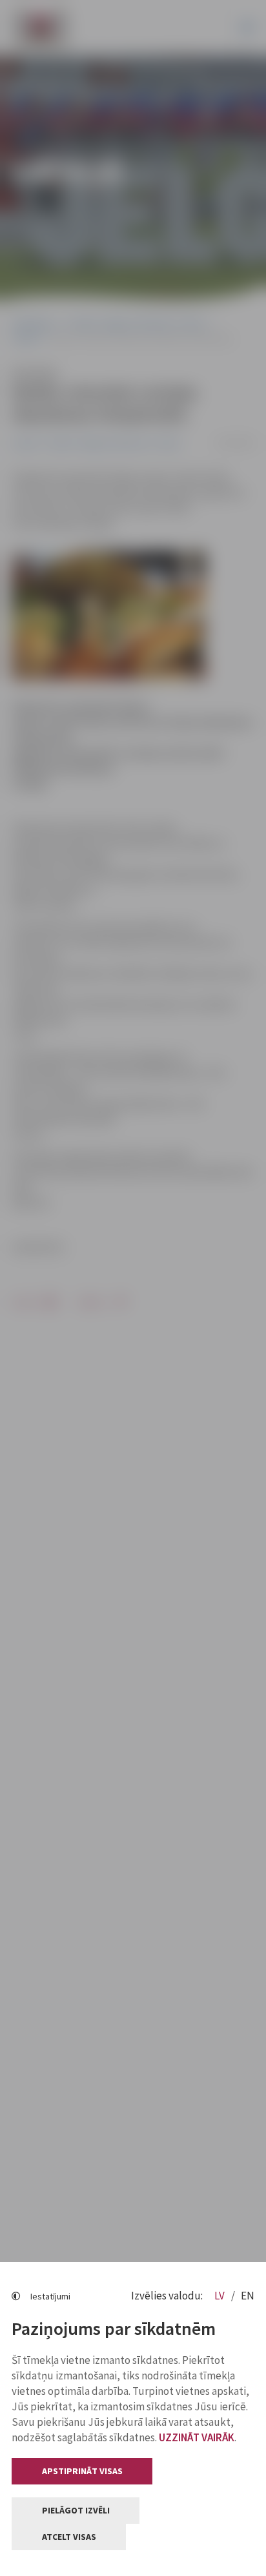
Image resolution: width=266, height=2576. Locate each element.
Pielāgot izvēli (76, 2510)
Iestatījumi (50, 2296)
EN (248, 2296)
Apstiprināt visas (82, 2471)
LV (220, 2296)
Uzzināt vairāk (197, 2437)
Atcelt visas (69, 2537)
